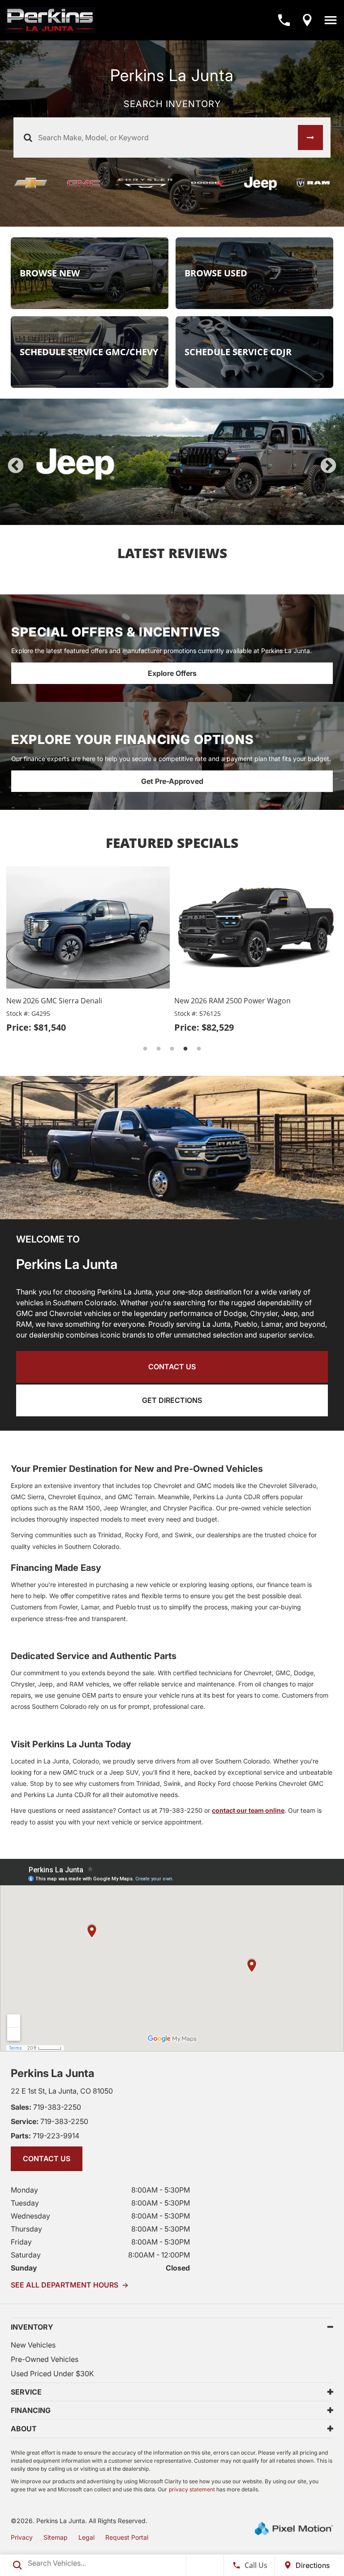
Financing (31, 2410)
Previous (16, 466)
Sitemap (56, 2537)
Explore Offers (172, 673)
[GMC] (84, 183)
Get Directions (172, 1400)
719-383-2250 (46, 2107)
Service (26, 2392)
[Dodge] (208, 183)
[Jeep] (261, 183)
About (24, 2429)
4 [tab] (186, 516)
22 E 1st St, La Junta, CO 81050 (62, 2091)
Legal (86, 2537)
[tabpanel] (172, 462)
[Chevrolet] (31, 183)
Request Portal (127, 2537)
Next (328, 466)
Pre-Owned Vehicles (45, 2359)
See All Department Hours (70, 2285)
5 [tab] (199, 516)
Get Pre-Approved (172, 781)
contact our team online (248, 1810)
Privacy (22, 2537)
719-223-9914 (45, 2136)
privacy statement (192, 2489)
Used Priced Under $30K (52, 2374)
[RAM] (313, 183)
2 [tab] (159, 516)
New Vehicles (33, 2345)
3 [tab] (172, 516)
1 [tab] (145, 516)
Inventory (32, 2327)
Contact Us (172, 1367)
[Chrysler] (146, 183)
